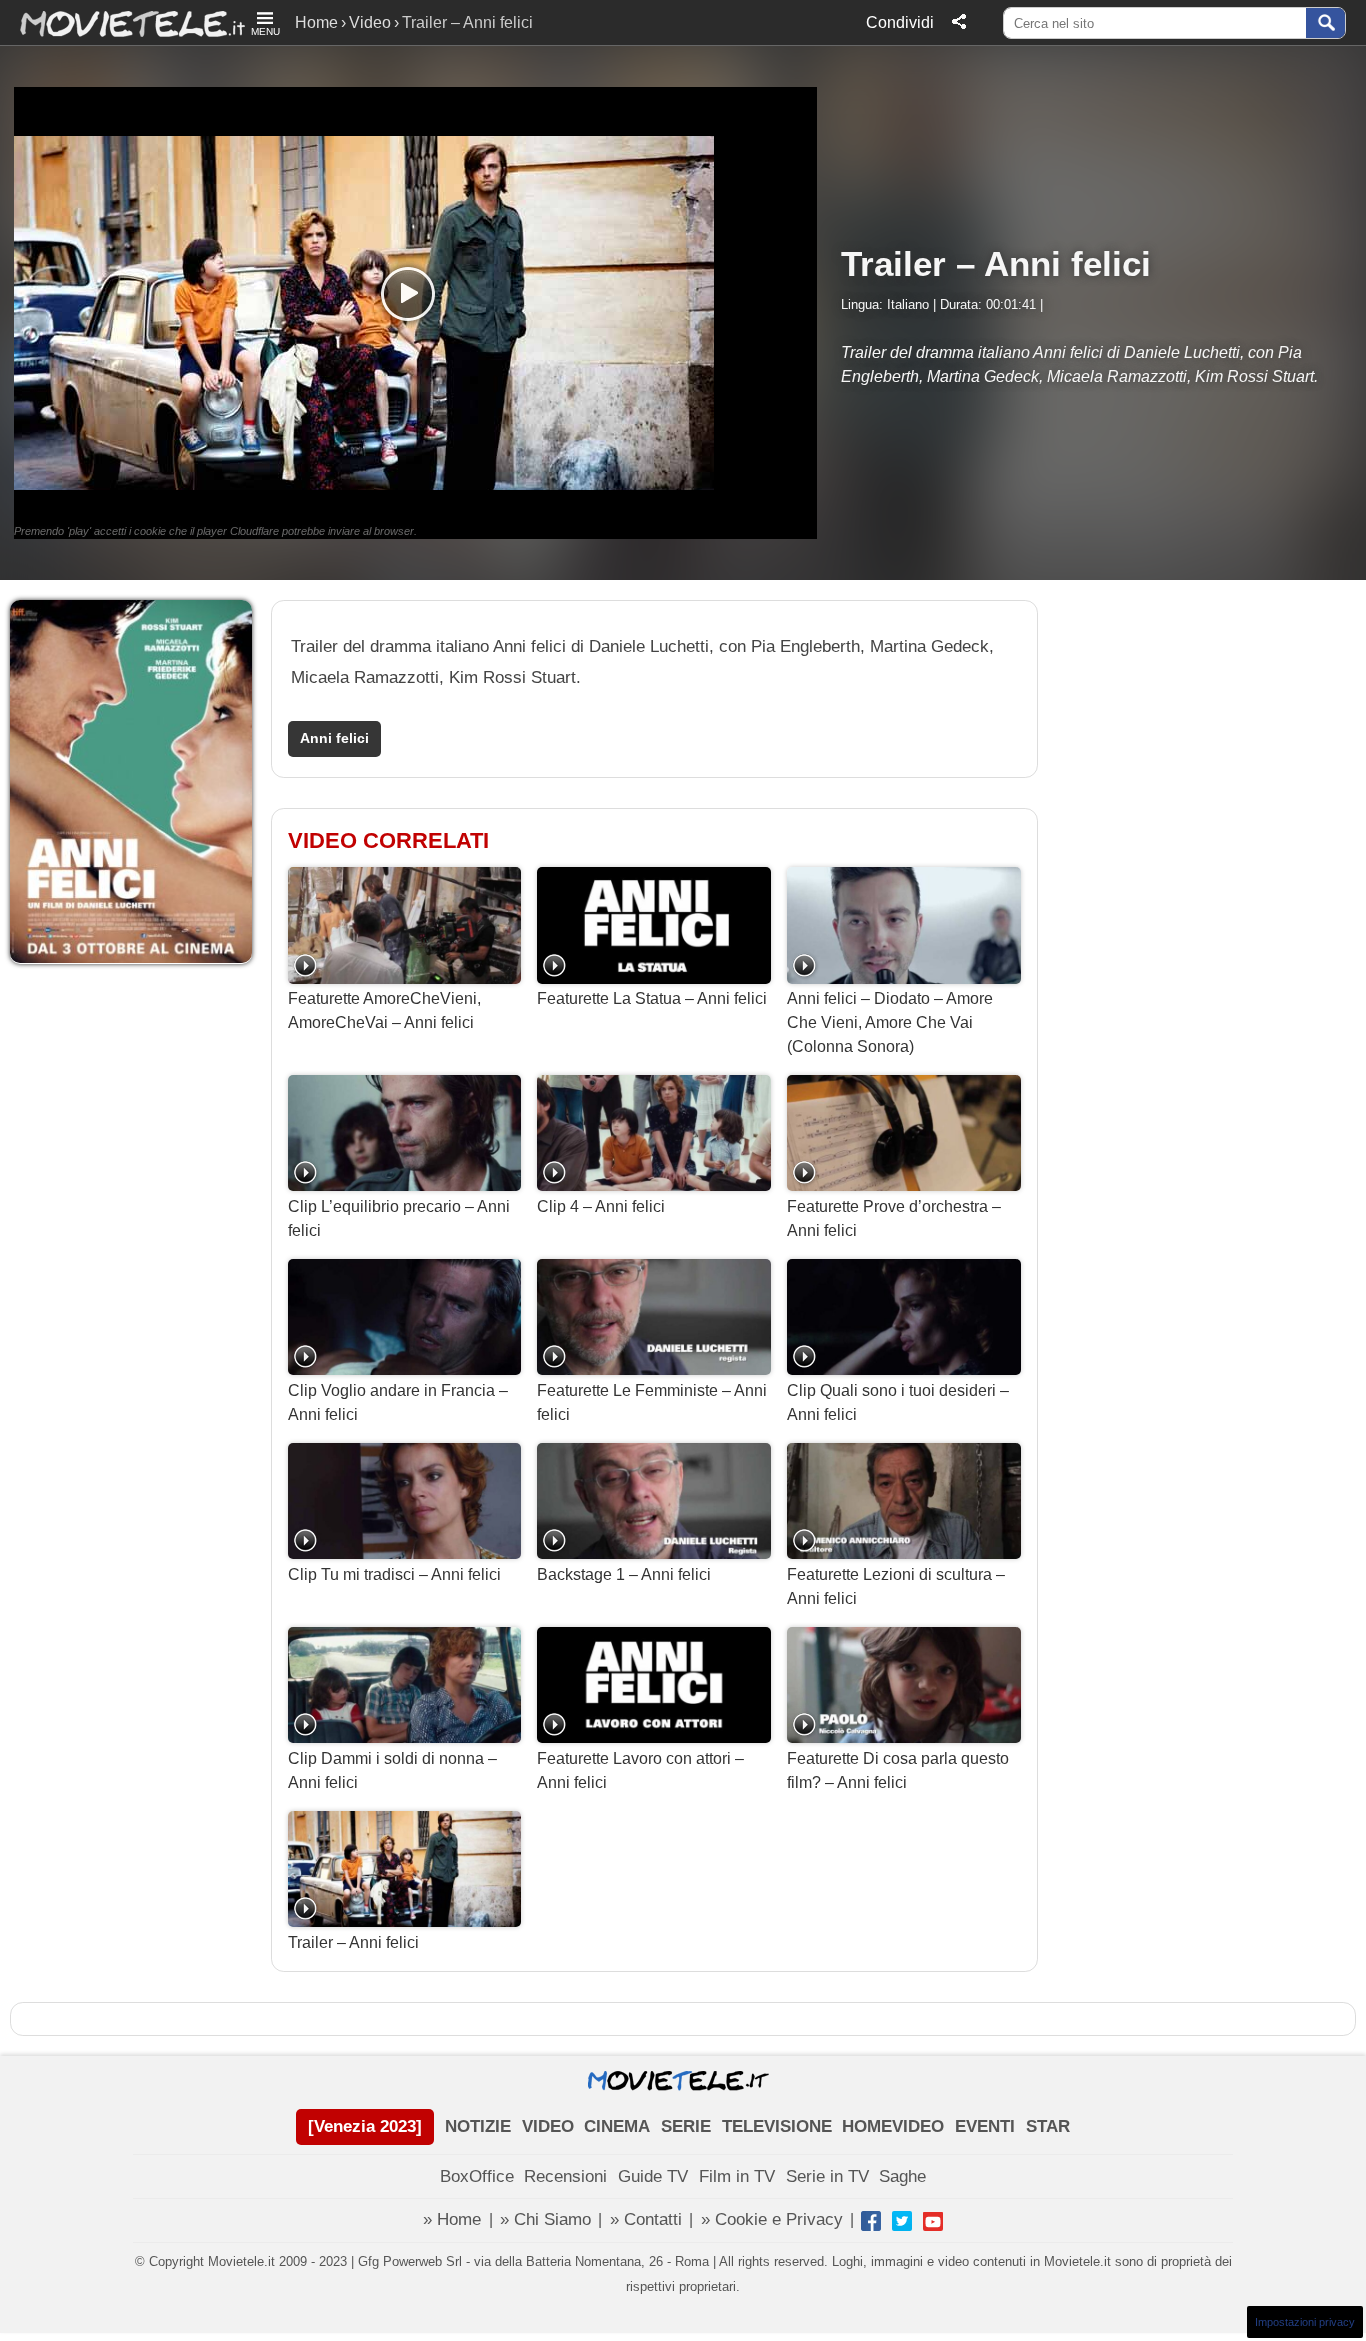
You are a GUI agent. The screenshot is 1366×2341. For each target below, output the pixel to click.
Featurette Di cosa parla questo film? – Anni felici (898, 1770)
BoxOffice (477, 2176)
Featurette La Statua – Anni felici (652, 998)
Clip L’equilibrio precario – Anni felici (399, 1218)
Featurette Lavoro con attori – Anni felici (640, 1770)
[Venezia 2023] (365, 2126)
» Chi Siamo (545, 2219)
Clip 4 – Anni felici (601, 1206)
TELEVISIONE (777, 2126)
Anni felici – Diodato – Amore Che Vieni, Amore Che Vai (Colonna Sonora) (890, 1022)
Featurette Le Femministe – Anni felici (652, 1402)
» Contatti (646, 2219)
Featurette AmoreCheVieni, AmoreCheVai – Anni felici (384, 1010)
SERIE (686, 2126)
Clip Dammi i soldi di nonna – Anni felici (392, 1770)
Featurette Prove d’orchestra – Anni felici (894, 1218)
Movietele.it (122, 22)
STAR (1048, 2126)
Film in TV (737, 2176)
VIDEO (548, 2126)
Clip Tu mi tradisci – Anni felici (394, 1574)
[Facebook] (871, 2221)
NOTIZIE (478, 2126)
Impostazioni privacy (1305, 2322)
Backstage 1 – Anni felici (624, 1574)
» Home (452, 2219)
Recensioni (565, 2176)
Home (316, 22)
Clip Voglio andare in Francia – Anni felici (398, 1402)
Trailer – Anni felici (353, 1942)
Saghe (902, 2176)
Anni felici (334, 738)
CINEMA (617, 2126)
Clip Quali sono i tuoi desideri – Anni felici (898, 1402)
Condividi (900, 22)
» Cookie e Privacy (772, 2219)
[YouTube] (933, 2221)
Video (370, 22)
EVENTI (985, 2126)
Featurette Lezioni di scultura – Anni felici (896, 1586)
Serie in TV (827, 2176)
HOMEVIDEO (893, 2126)
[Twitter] (902, 2221)
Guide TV (653, 2176)
